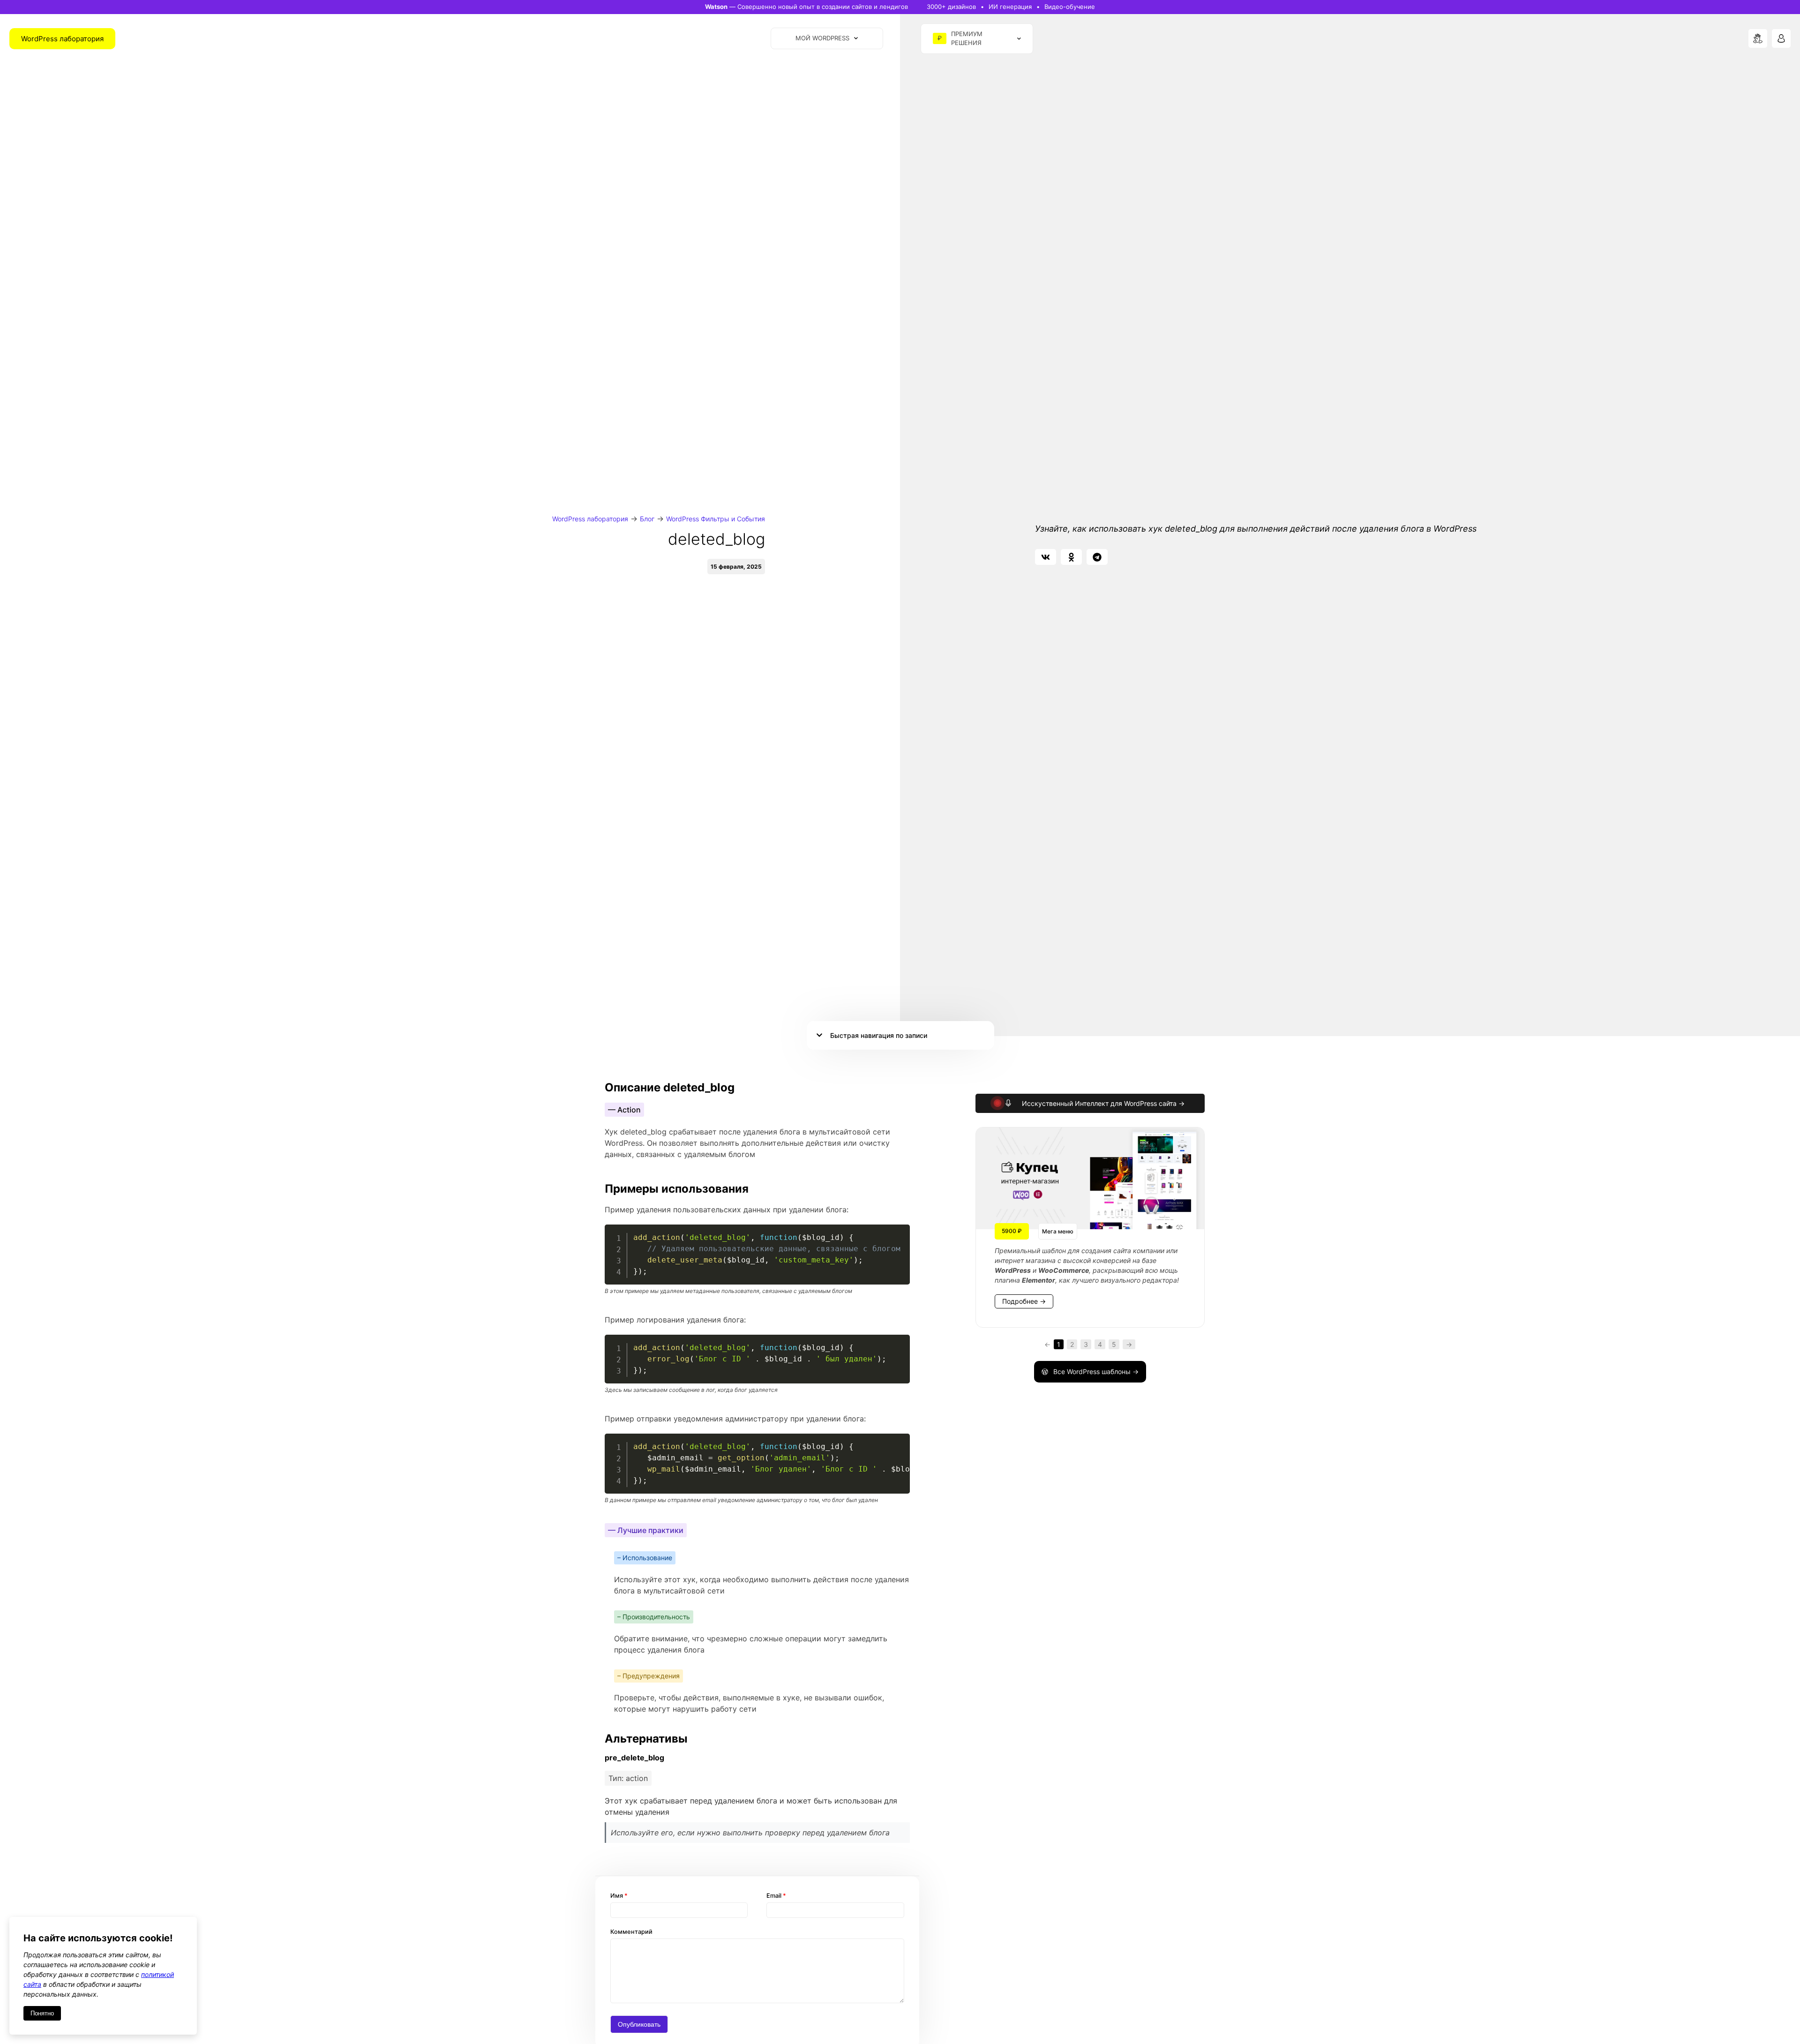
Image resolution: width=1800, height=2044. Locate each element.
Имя (619, 1896)
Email (776, 1896)
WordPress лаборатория (590, 519)
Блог (647, 519)
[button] (1046, 557)
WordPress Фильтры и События (716, 519)
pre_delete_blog (634, 1758)
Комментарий (631, 1932)
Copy (898, 1233)
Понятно (42, 2013)
